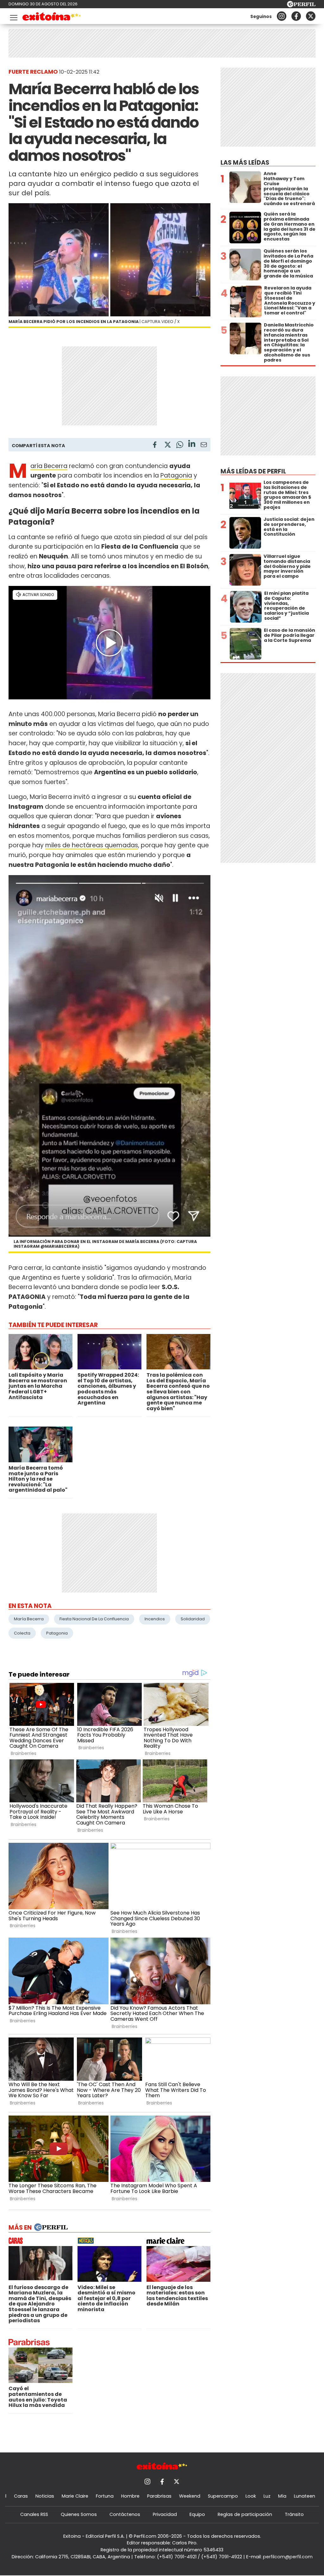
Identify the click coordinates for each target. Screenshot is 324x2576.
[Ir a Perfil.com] (301, 6)
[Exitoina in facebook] (296, 16)
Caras (21, 2496)
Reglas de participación (245, 2514)
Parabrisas (159, 2496)
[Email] (204, 446)
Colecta (22, 1633)
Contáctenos (125, 2514)
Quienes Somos (79, 2514)
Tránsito (294, 2514)
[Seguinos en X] (311, 16)
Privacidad (165, 2514)
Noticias (45, 2496)
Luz (267, 2496)
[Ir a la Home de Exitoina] (52, 18)
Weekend (190, 2496)
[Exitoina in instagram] (282, 16)
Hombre (130, 2496)
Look (251, 2496)
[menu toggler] (13, 16)
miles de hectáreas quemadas (92, 845)
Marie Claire (75, 2496)
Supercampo (223, 2496)
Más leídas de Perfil (253, 471)
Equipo (197, 2514)
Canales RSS (34, 2514)
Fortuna (105, 2496)
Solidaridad (193, 1619)
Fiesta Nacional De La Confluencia (94, 1619)
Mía (282, 2496)
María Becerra (49, 466)
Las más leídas (245, 163)
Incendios (155, 1619)
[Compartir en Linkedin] (192, 445)
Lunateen (305, 2496)
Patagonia (176, 475)
